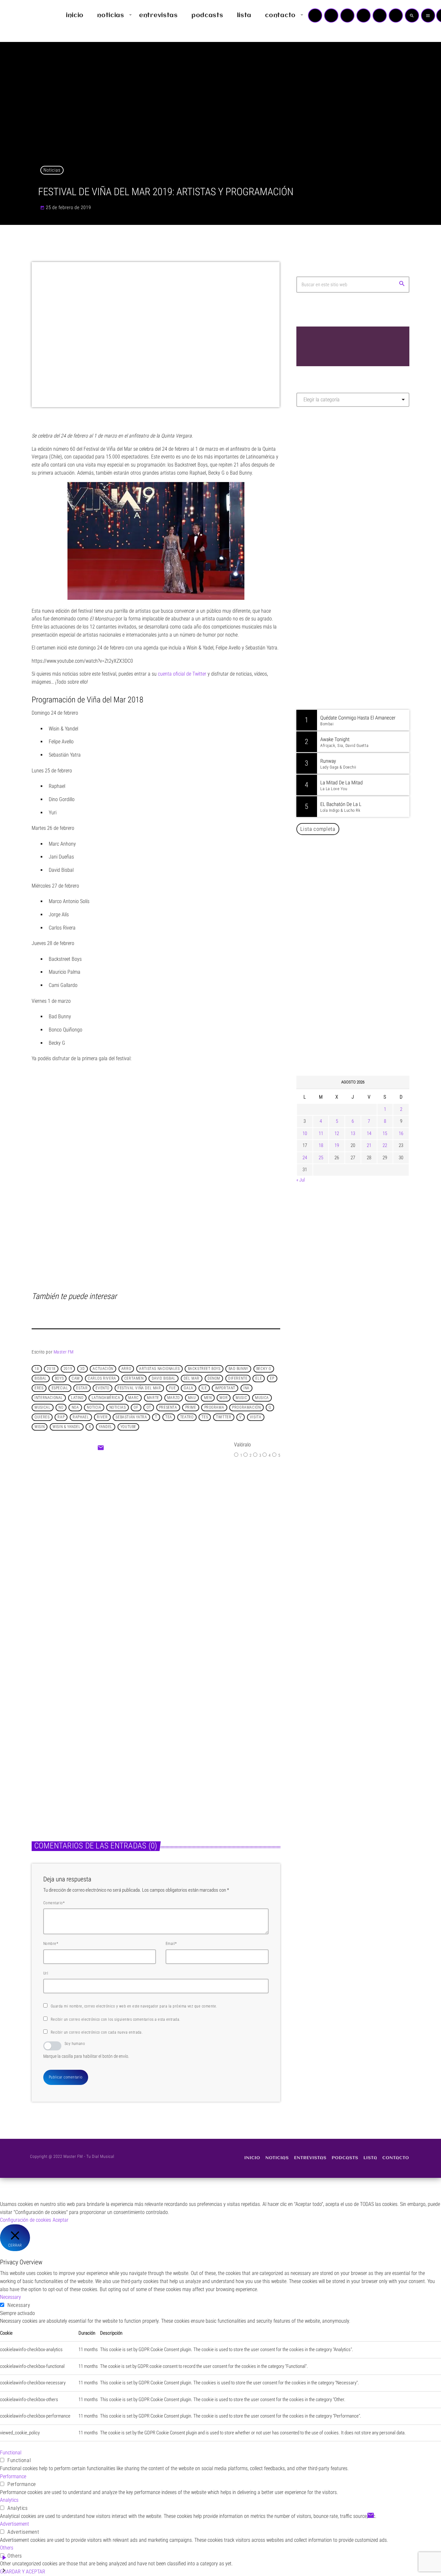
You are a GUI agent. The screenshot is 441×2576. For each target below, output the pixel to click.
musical (42, 1408)
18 (37, 1369)
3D (82, 1369)
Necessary (19, 2305)
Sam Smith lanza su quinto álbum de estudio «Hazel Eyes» (213, 1759)
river (102, 1417)
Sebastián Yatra (131, 1417)
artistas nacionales (159, 1369)
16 (401, 1133)
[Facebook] (396, 15)
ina (246, 1388)
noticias (118, 1408)
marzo (174, 1398)
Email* (171, 1944)
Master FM (64, 1352)
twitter (224, 1417)
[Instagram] (380, 15)
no (61, 1408)
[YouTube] (315, 15)
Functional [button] (11, 2453)
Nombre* (51, 1944)
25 (321, 1158)
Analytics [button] (9, 2500)
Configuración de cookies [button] (26, 2220)
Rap (61, 1417)
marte (153, 1398)
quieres (42, 1417)
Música (46, 1743)
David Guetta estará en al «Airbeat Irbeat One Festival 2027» (360, 972)
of (136, 1408)
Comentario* (54, 1903)
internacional (49, 1398)
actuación (103, 1369)
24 (305, 1158)
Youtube (128, 1427)
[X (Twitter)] (331, 15)
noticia (94, 1408)
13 (353, 1133)
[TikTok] (364, 15)
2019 (68, 1369)
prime (191, 1408)
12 (337, 1133)
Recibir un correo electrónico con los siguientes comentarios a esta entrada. (115, 2019)
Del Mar (192, 1379)
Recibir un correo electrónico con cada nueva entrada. (97, 2032)
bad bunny (238, 1369)
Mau (192, 1398)
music (241, 1398)
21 (369, 1145)
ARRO (126, 1369)
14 (369, 1133)
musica (262, 1398)
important (225, 1388)
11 (321, 1133)
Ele (259, 1379)
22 (385, 1145)
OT (149, 1408)
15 (385, 1133)
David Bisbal (164, 1379)
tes (205, 1417)
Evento (103, 1388)
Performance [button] (13, 2476)
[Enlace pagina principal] (24, 15)
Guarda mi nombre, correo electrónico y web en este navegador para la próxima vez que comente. (134, 2006)
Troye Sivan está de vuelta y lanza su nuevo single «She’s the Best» (363, 1038)
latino (77, 1398)
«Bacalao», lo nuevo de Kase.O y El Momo (196, 1538)
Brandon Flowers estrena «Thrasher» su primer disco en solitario (87, 1759)
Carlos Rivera (102, 1379)
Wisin (40, 1427)
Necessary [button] (10, 2297)
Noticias (52, 170)
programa (214, 1408)
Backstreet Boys (204, 1369)
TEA (169, 1417)
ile (204, 1388)
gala (188, 1388)
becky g (264, 1369)
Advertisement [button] (15, 2524)
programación (246, 1408)
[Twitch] (347, 15)
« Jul (301, 1180)
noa (75, 1408)
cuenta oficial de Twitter (182, 674)
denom (214, 1379)
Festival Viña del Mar (139, 1388)
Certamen (134, 1379)
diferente (238, 1379)
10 (305, 1133)
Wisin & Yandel (67, 1427)
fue (173, 1388)
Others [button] (7, 2548)
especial (60, 1388)
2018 (51, 1369)
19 (337, 1145)
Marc (133, 1398)
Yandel (106, 1427)
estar (82, 1388)
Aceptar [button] (61, 2220)
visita (256, 1417)
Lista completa (318, 829)
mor (224, 1398)
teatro (187, 1417)
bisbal (41, 1379)
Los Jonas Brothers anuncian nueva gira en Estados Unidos (362, 940)
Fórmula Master (325, 481)
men (208, 1398)
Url (46, 1973)
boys (59, 1379)
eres (39, 1388)
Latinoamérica (106, 1398)
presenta (168, 1408)
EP (272, 1379)
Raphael (81, 1417)
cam (76, 1379)
